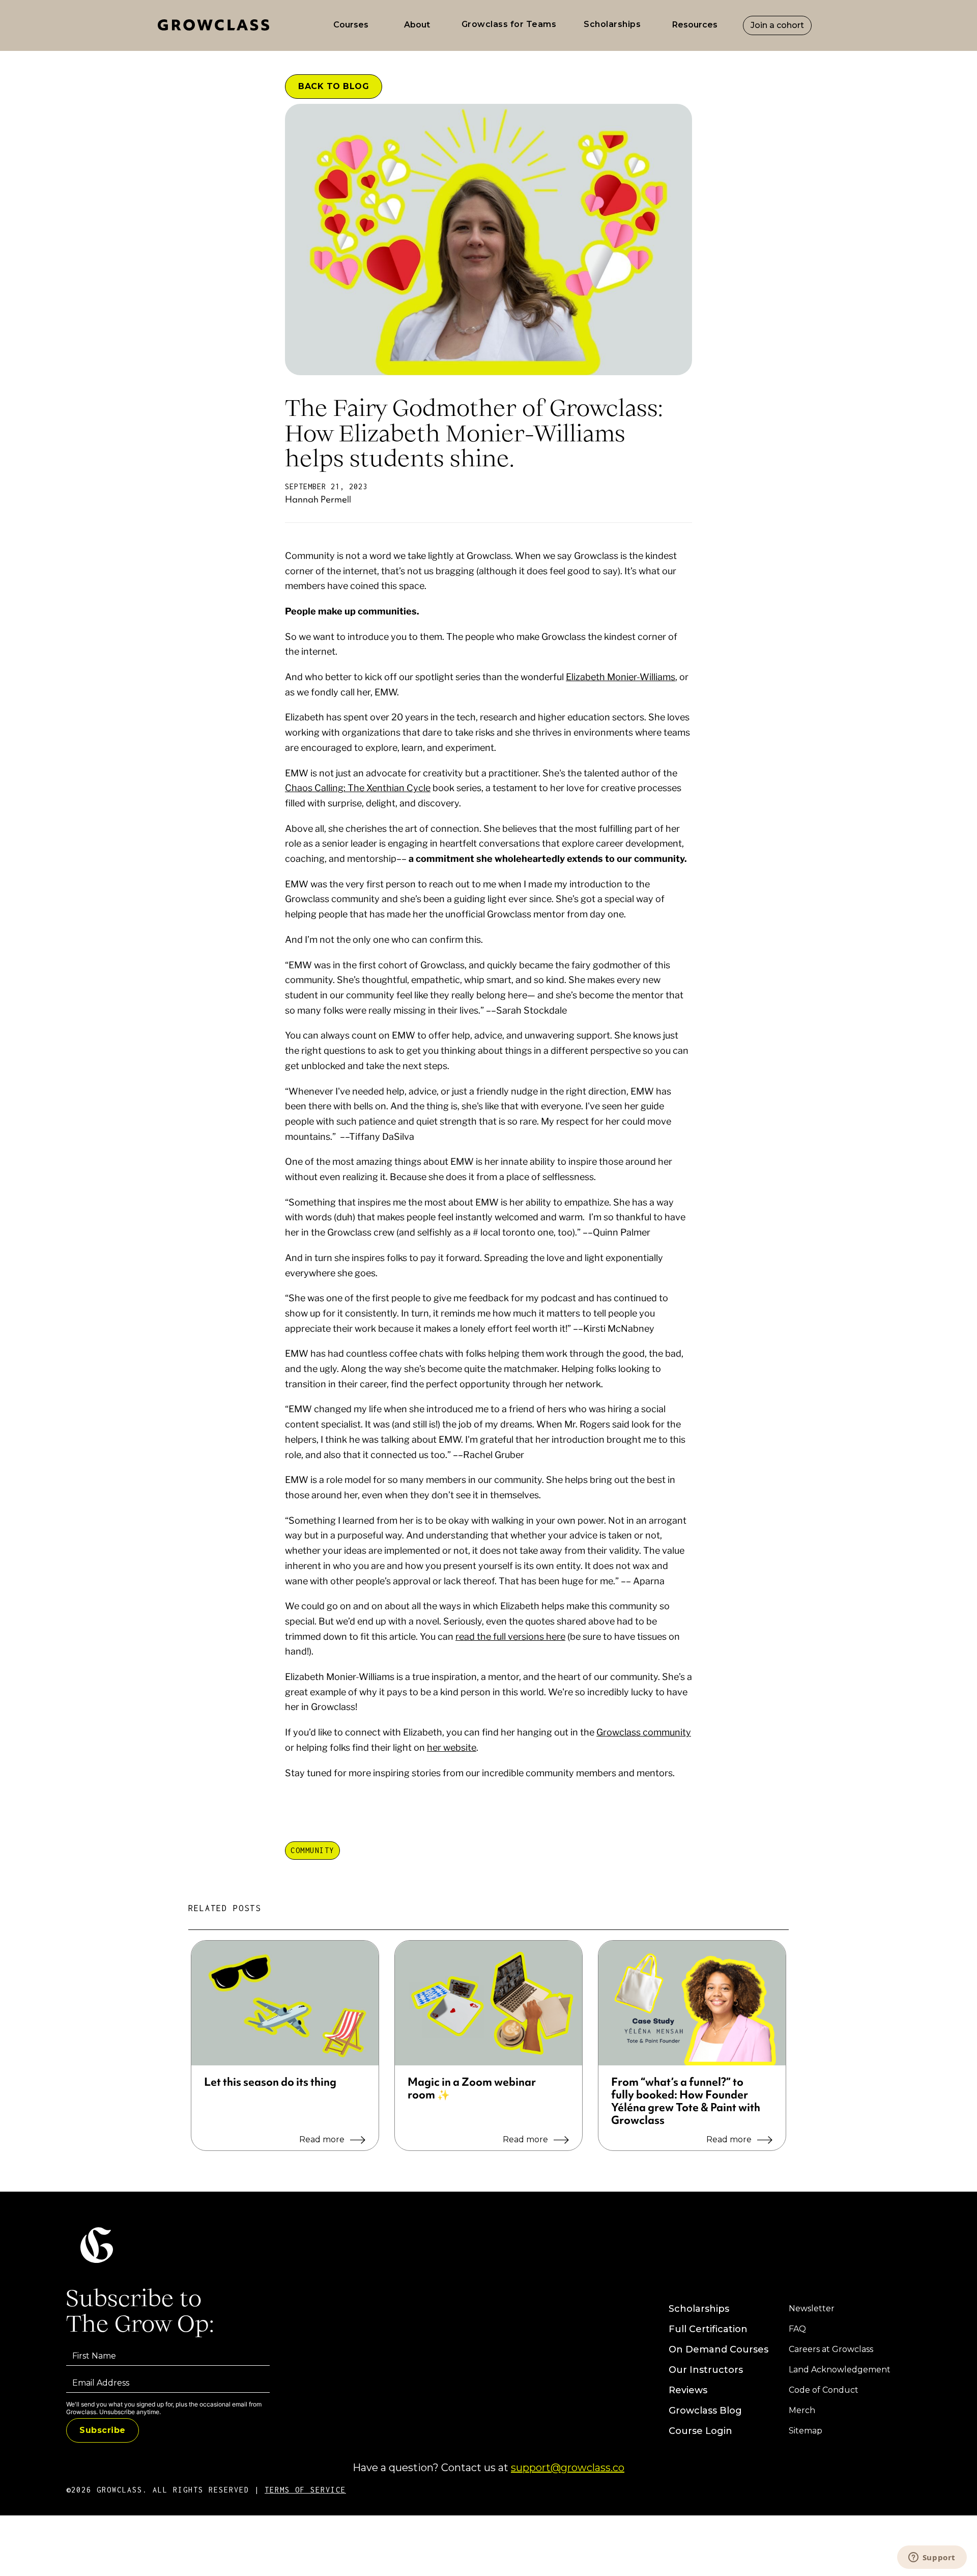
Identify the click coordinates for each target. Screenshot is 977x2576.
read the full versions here (510, 1636)
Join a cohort (777, 25)
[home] (216, 25)
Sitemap (806, 2431)
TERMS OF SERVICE (305, 2490)
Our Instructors (706, 2370)
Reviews (688, 2390)
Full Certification (708, 2329)
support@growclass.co (568, 2468)
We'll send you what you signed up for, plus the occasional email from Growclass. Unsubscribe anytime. (164, 2408)
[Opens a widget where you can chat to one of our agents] (932, 2558)
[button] (351, 25)
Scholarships (699, 2309)
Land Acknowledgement (840, 2370)
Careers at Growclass (831, 2349)
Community (312, 1850)
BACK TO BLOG (334, 86)
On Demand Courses (719, 2349)
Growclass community (644, 1732)
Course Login (700, 2431)
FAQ (797, 2329)
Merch (802, 2410)
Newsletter (812, 2308)
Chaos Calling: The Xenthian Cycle (358, 788)
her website (452, 1747)
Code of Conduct (824, 2390)
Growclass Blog (705, 2411)
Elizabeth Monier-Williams (621, 677)
